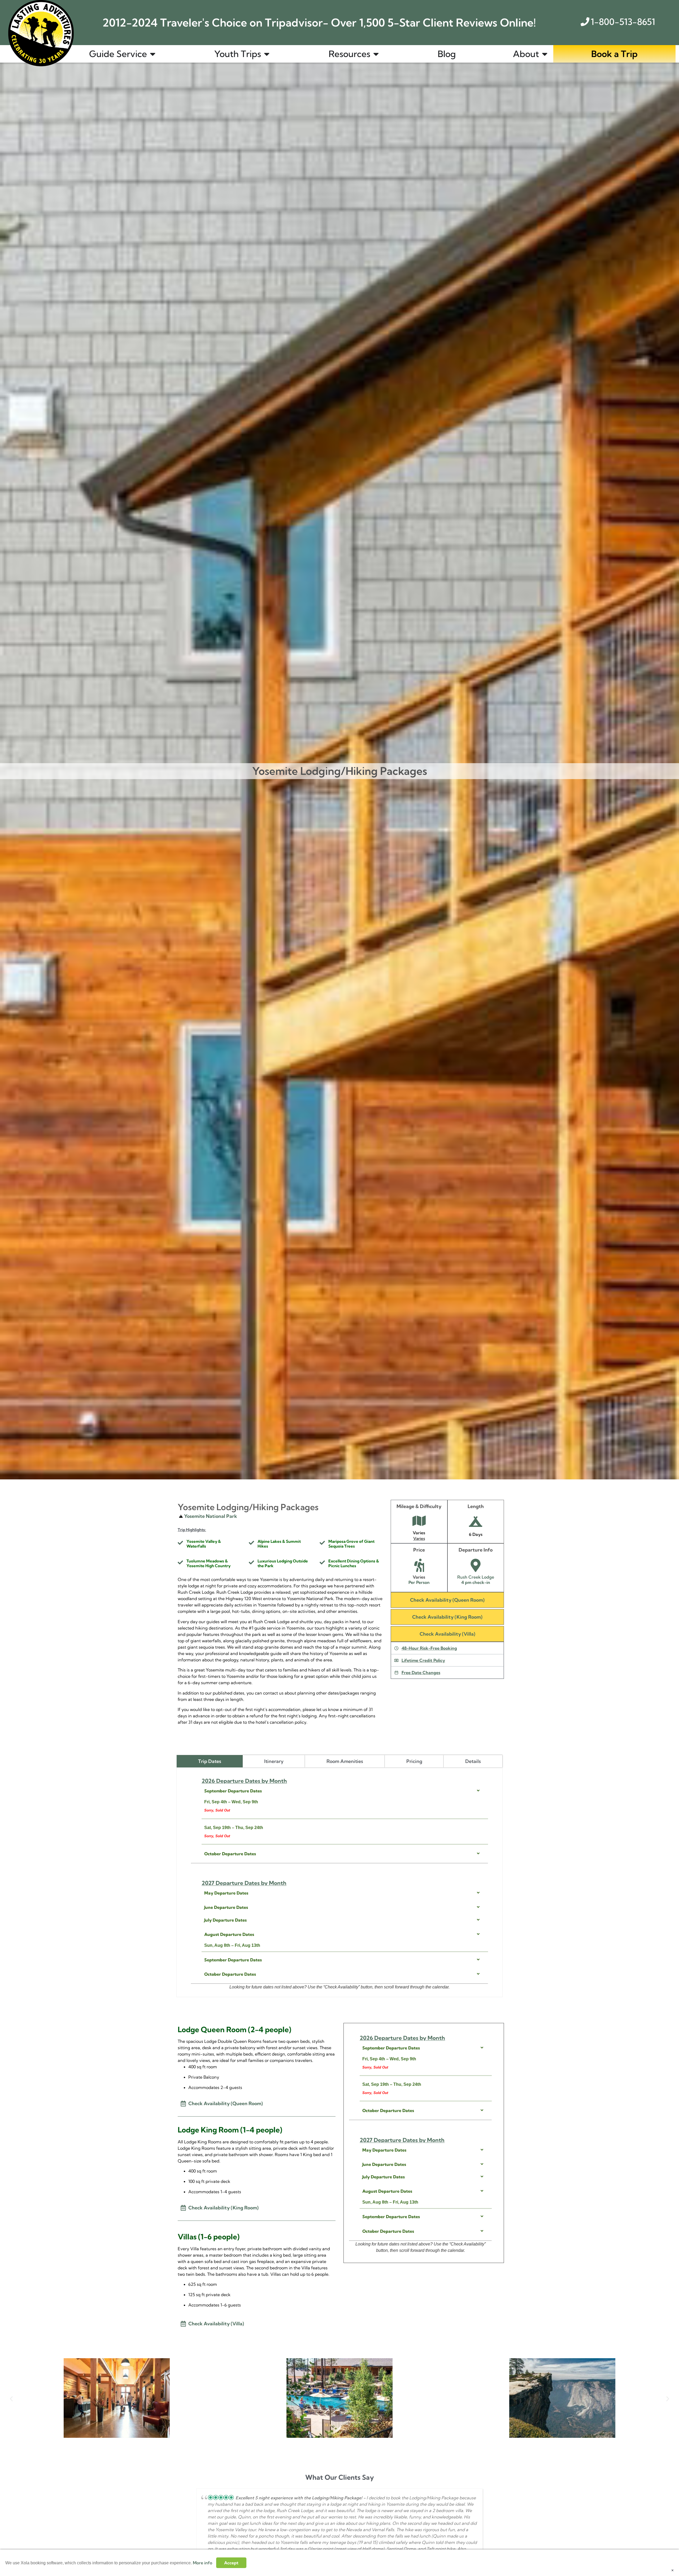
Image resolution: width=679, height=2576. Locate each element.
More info (203, 2563)
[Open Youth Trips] (267, 54)
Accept (231, 2563)
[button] (11, 2399)
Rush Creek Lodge (476, 1577)
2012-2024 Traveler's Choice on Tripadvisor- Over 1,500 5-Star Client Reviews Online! (319, 23)
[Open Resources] (376, 54)
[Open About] (545, 54)
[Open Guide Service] (153, 54)
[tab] (210, 1761)
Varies (419, 1538)
